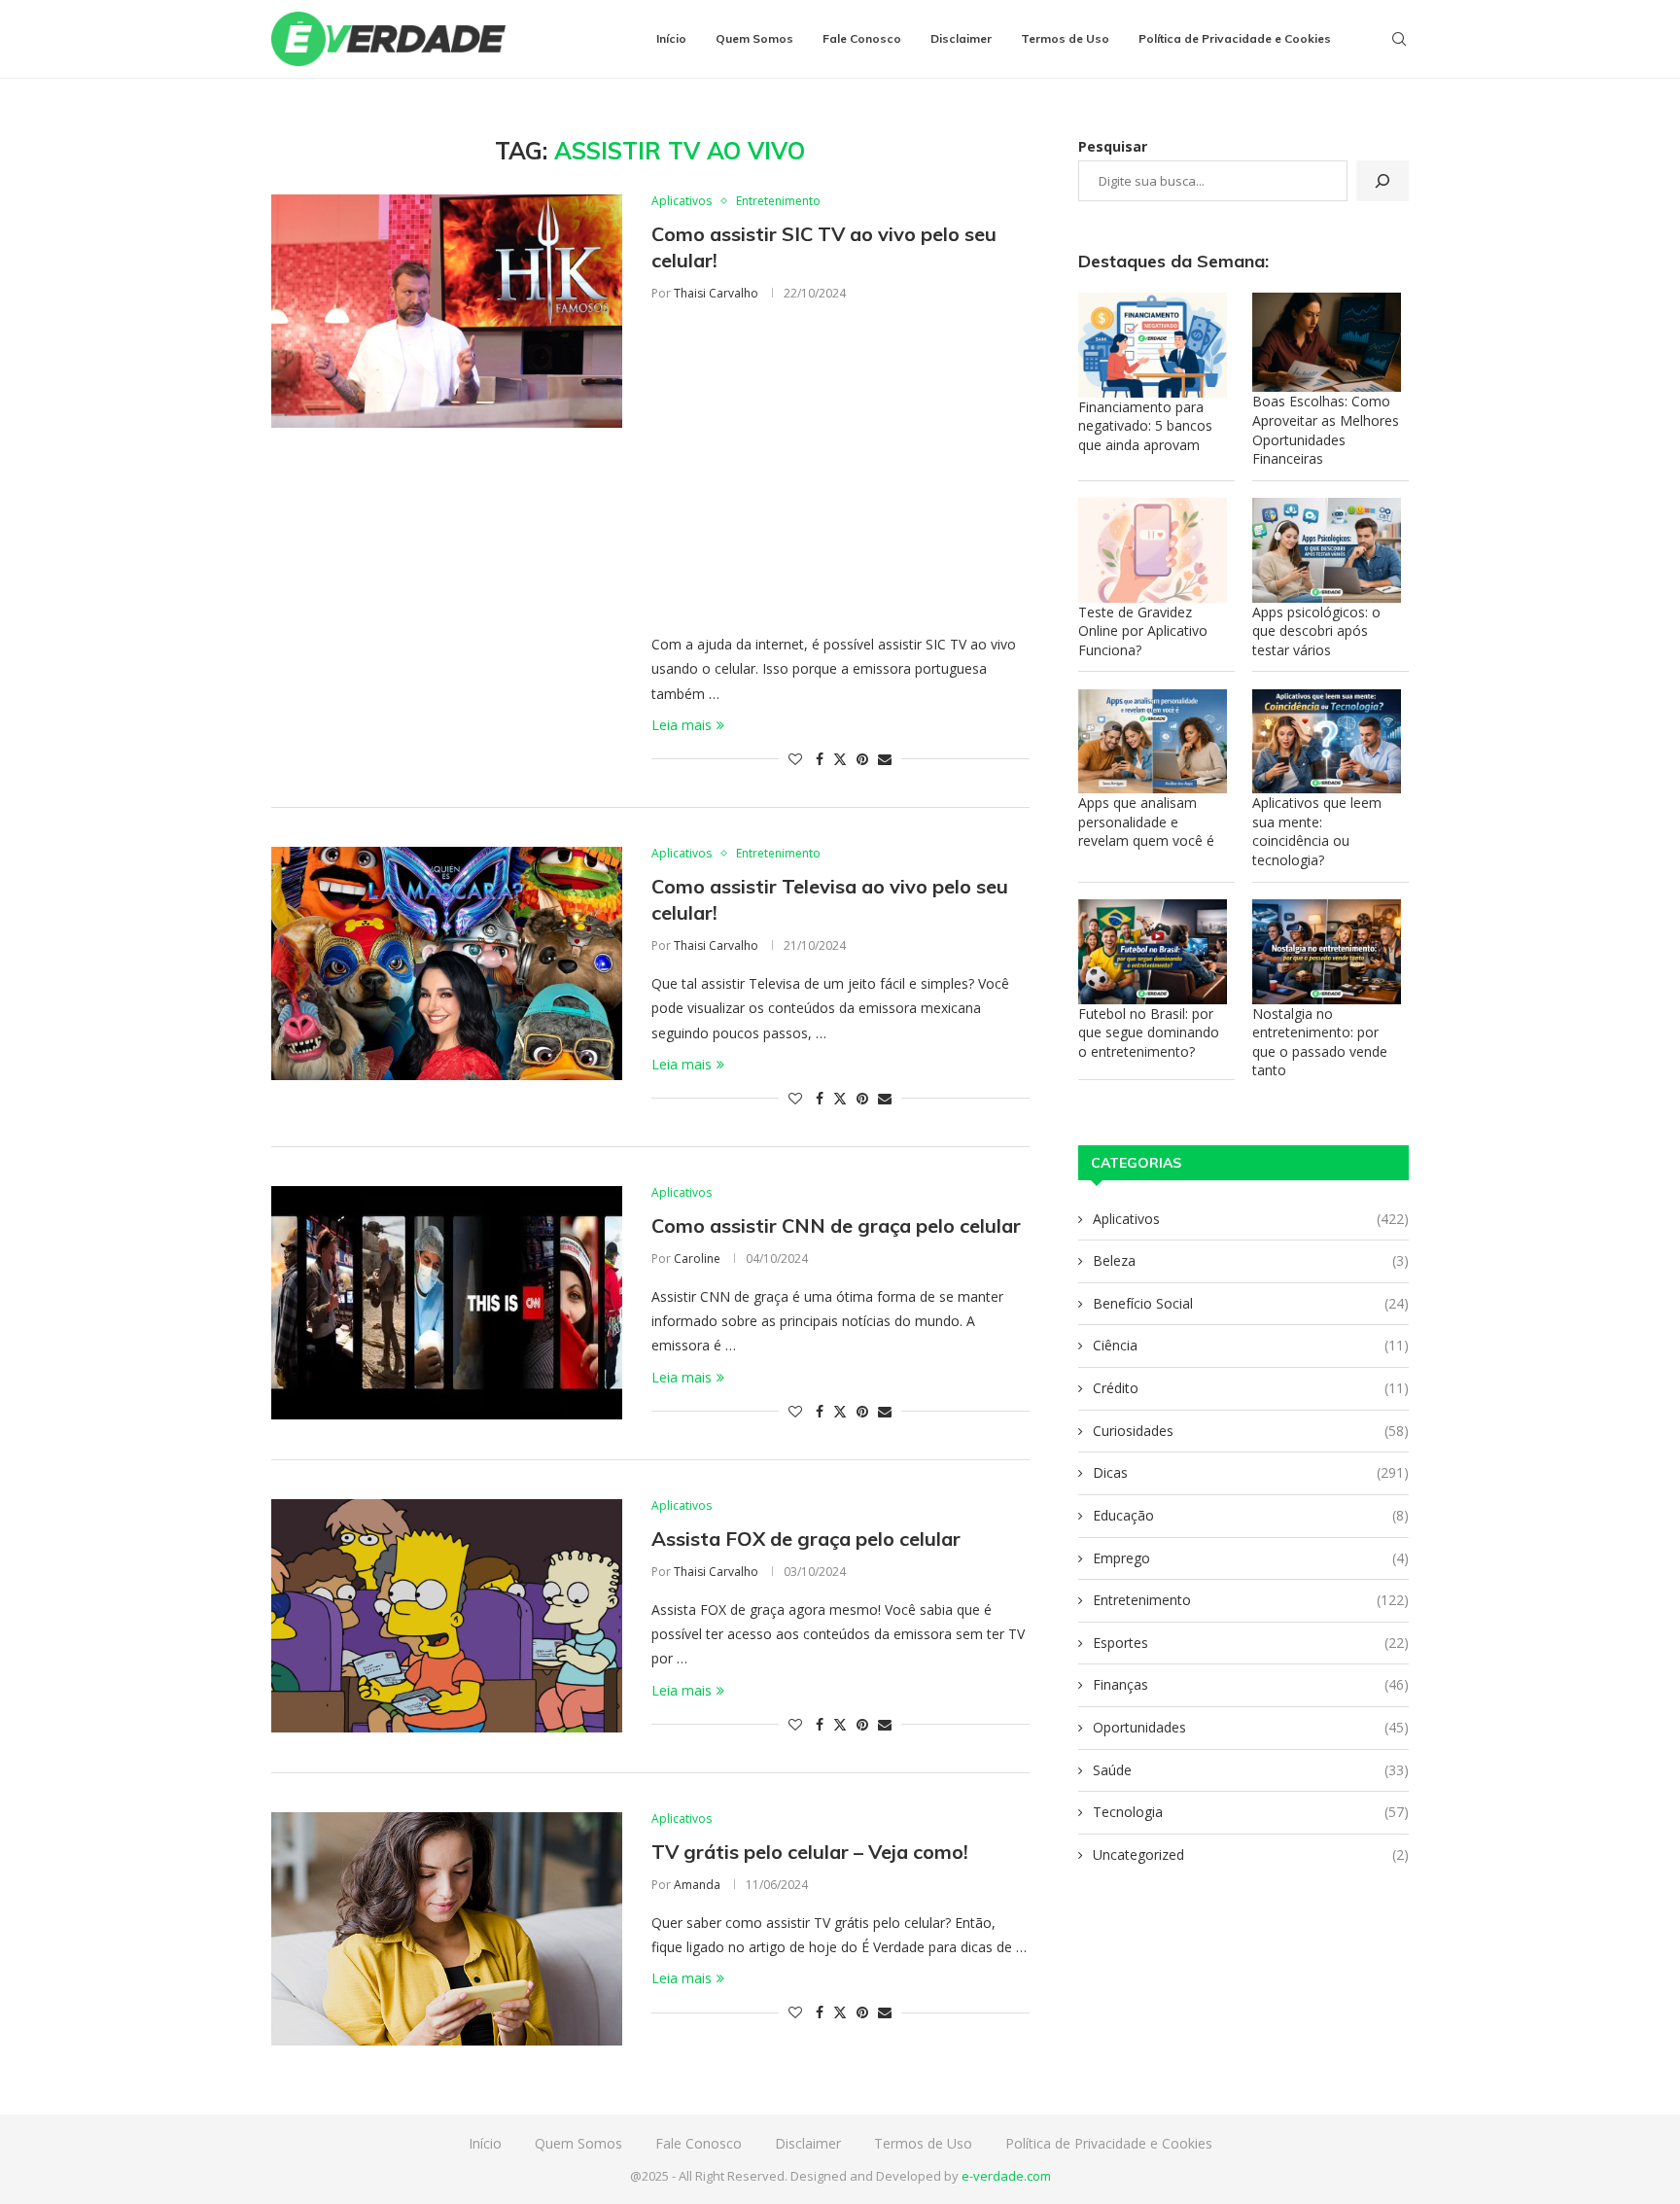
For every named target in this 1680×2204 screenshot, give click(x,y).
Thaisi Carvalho (716, 293)
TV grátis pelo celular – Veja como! (810, 1852)
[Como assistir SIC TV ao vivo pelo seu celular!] (447, 311)
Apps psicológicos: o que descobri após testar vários (1316, 631)
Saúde (1251, 1770)
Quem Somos (754, 38)
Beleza (1251, 1260)
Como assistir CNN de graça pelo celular (836, 1225)
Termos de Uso (1065, 38)
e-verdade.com (1006, 2176)
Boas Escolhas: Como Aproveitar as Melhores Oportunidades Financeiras (1326, 430)
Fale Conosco (862, 38)
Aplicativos (1251, 1219)
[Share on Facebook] (820, 759)
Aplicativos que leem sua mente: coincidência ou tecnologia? (1317, 831)
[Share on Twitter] (840, 759)
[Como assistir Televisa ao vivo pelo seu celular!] (447, 963)
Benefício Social (1251, 1303)
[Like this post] (795, 759)
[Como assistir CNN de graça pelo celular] (447, 1303)
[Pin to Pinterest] (862, 759)
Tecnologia (1251, 1812)
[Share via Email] (885, 759)
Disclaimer (961, 38)
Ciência (1251, 1345)
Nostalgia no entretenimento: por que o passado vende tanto (1320, 1042)
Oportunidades (1251, 1727)
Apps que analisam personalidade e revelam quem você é (1146, 822)
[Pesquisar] (1382, 181)
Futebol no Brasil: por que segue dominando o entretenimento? (1149, 1032)
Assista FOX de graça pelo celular (806, 1539)
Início (671, 38)
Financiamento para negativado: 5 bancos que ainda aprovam (1145, 426)
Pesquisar (1113, 146)
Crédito (1251, 1388)
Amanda (697, 1885)
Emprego (1251, 1558)
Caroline (697, 1259)
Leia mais (682, 725)
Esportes (1251, 1643)
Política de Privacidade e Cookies (1235, 38)
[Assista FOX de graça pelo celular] (447, 1616)
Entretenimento (1251, 1600)
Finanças (1251, 1684)
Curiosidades (1251, 1431)
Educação (1251, 1515)
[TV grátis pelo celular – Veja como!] (447, 1929)
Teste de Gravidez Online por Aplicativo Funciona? (1143, 631)
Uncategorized (1251, 1854)
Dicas (1251, 1472)
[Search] (1399, 39)
